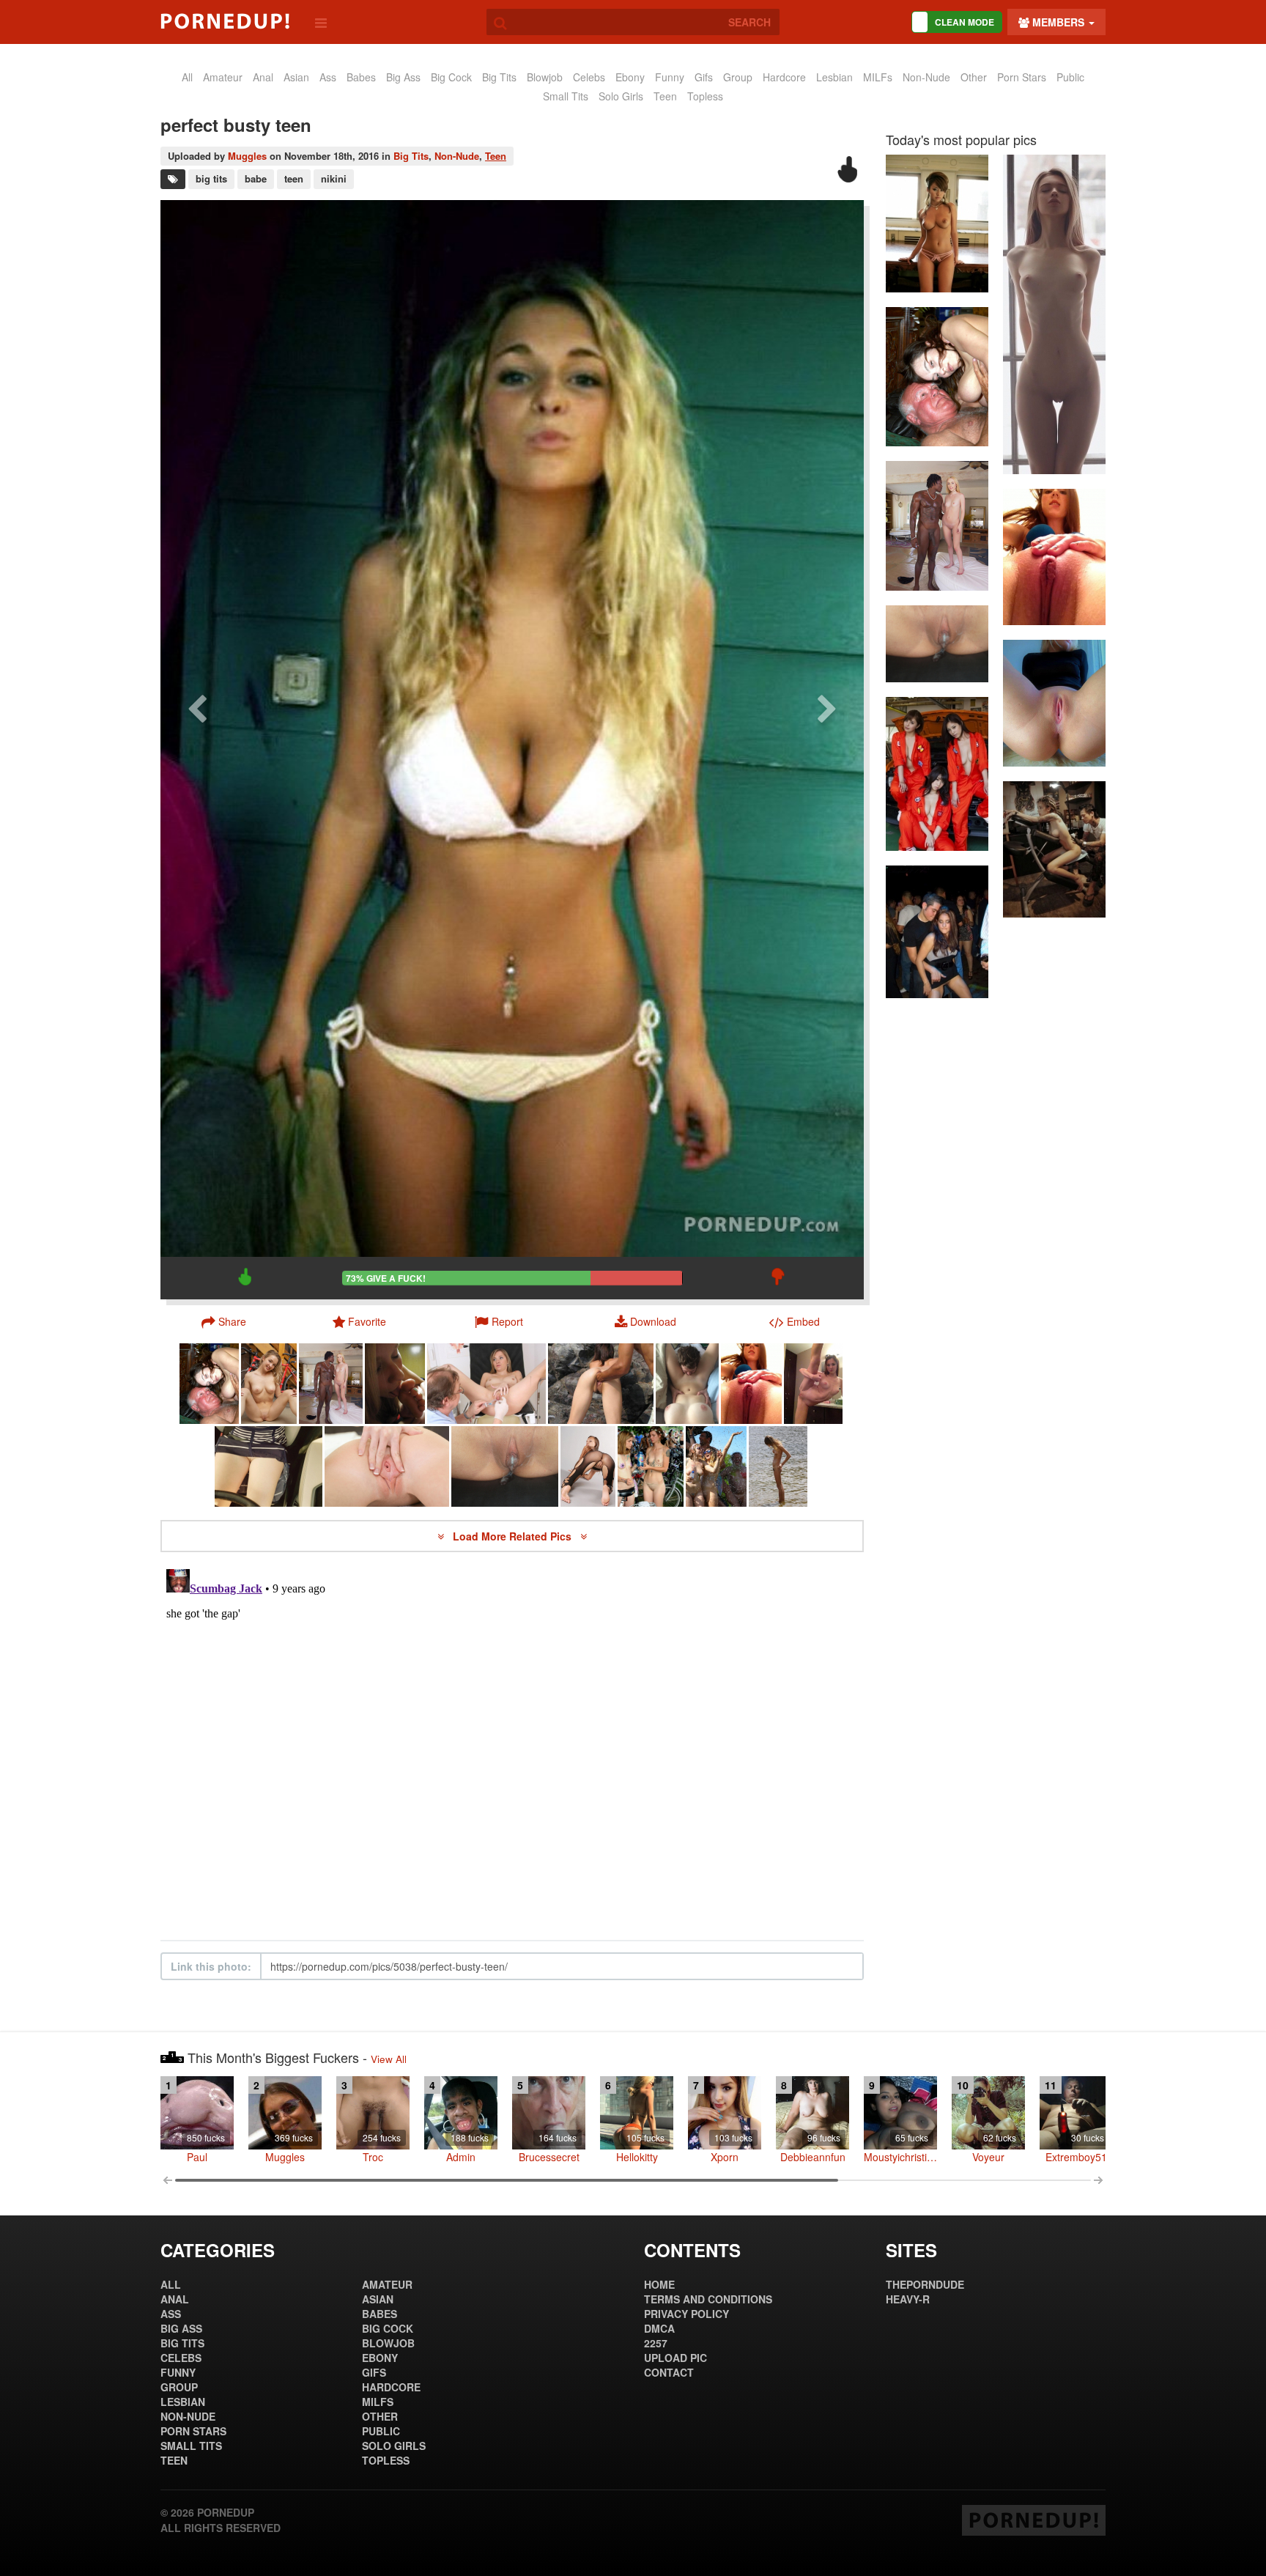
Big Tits (499, 77)
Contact (669, 2372)
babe (256, 178)
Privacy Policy (686, 2314)
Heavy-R (908, 2299)
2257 (656, 2343)
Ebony (630, 77)
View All (389, 2059)
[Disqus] (512, 1746)
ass (328, 77)
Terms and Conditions (708, 2299)
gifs (704, 77)
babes (361, 77)
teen (294, 178)
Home (659, 2284)
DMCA (659, 2328)
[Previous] (197, 749)
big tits (211, 178)
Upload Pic (675, 2358)
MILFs (878, 77)
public (1070, 77)
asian (296, 77)
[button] (499, 1321)
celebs (589, 77)
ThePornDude (925, 2284)
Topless (705, 96)
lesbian (834, 77)
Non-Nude (926, 77)
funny (670, 77)
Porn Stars (1022, 77)
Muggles (247, 156)
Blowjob (545, 77)
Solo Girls (621, 96)
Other (974, 77)
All (187, 77)
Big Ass (403, 77)
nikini (334, 178)
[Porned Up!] (225, 21)
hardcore (784, 77)
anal (263, 77)
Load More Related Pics (514, 1536)
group (738, 77)
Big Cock (451, 77)
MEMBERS (1058, 22)
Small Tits (566, 96)
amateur (223, 77)
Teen (665, 96)
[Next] (827, 749)
